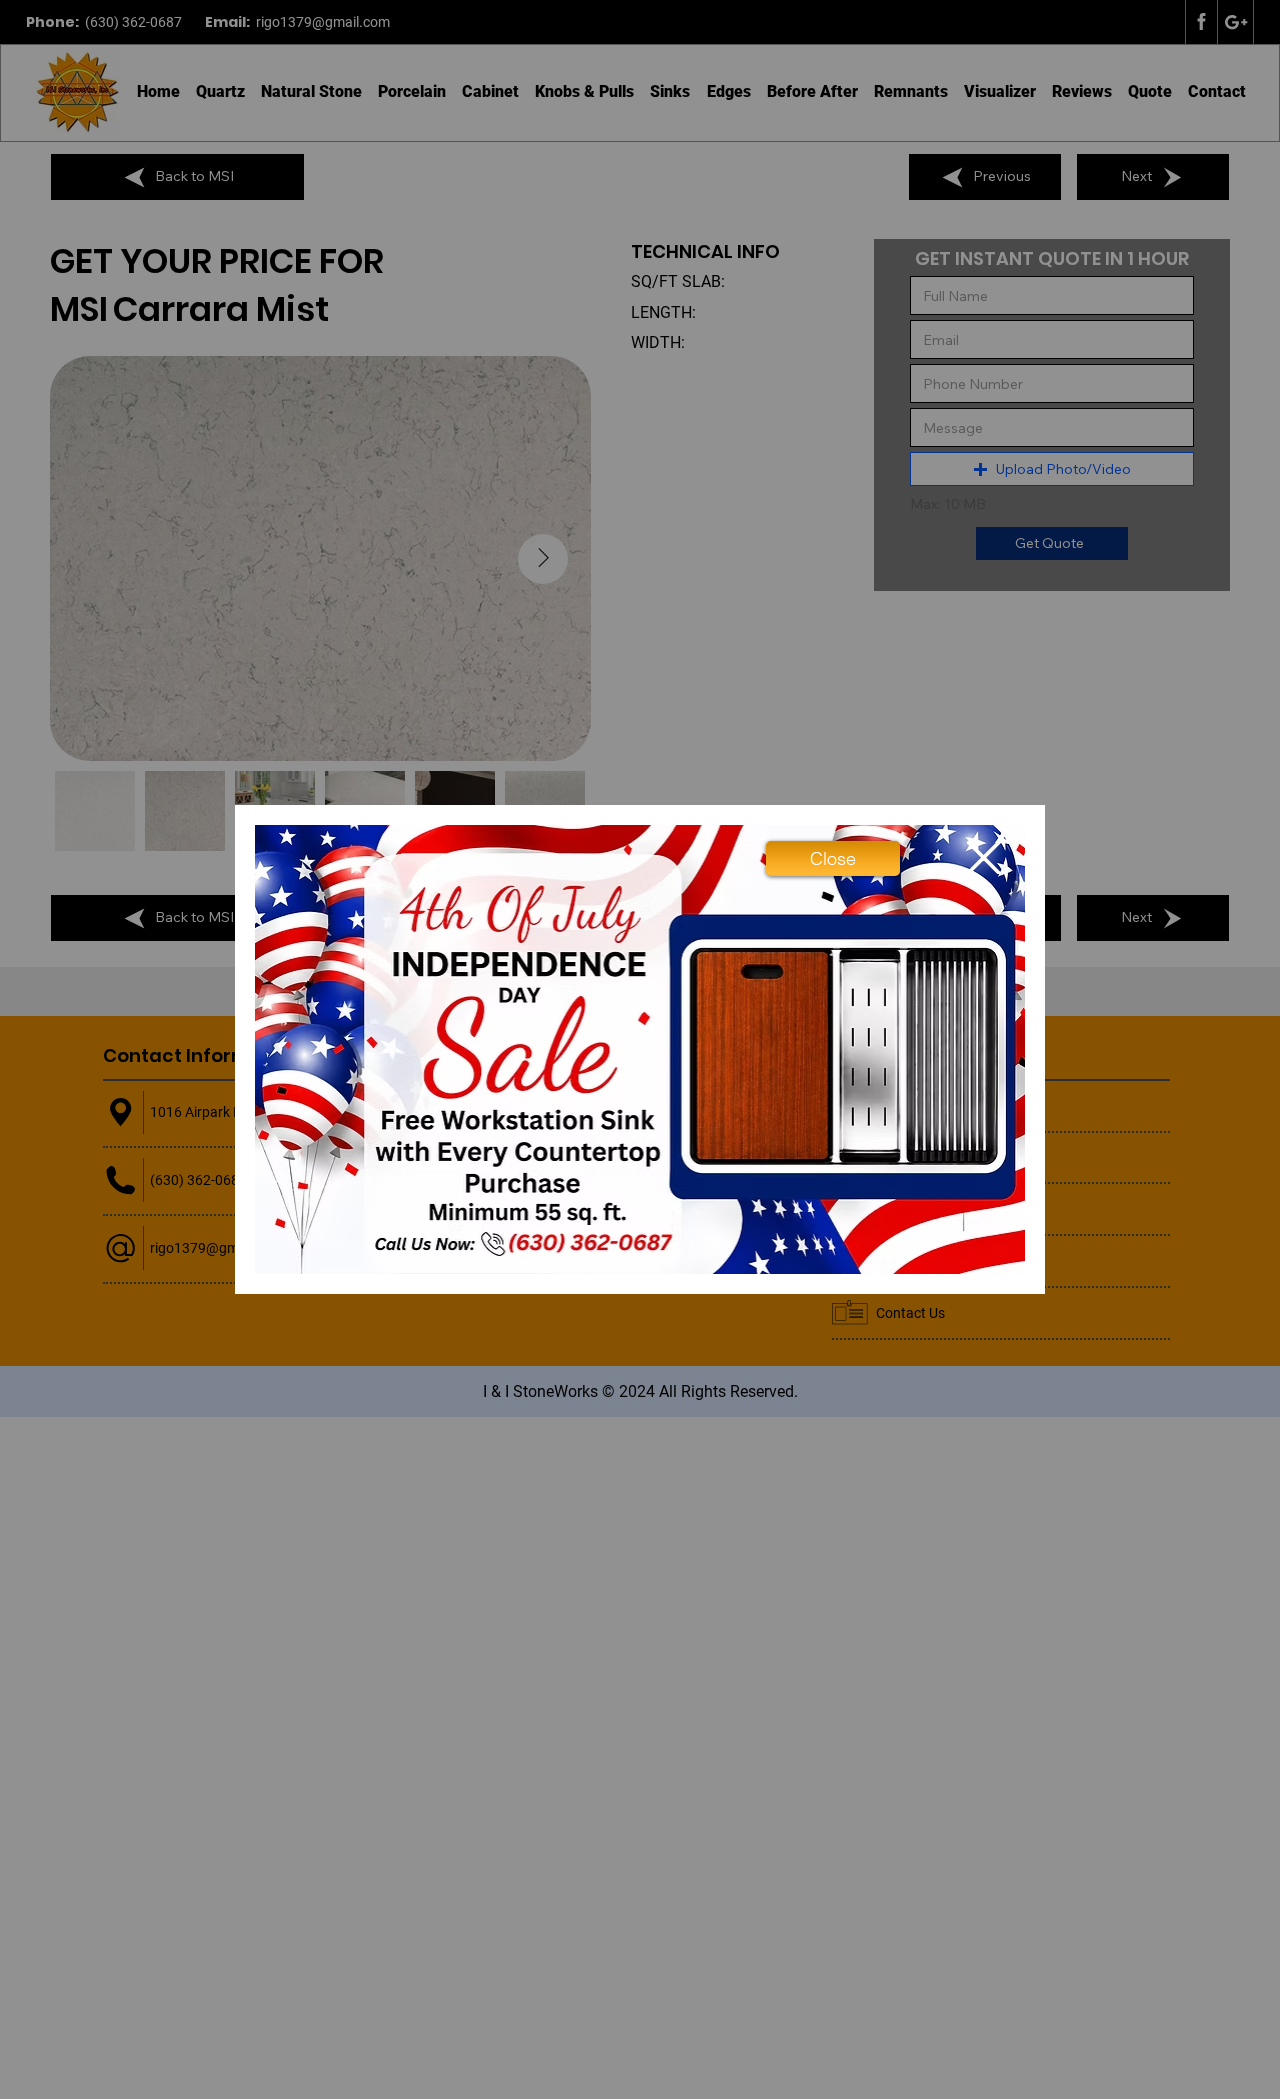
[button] (833, 858)
